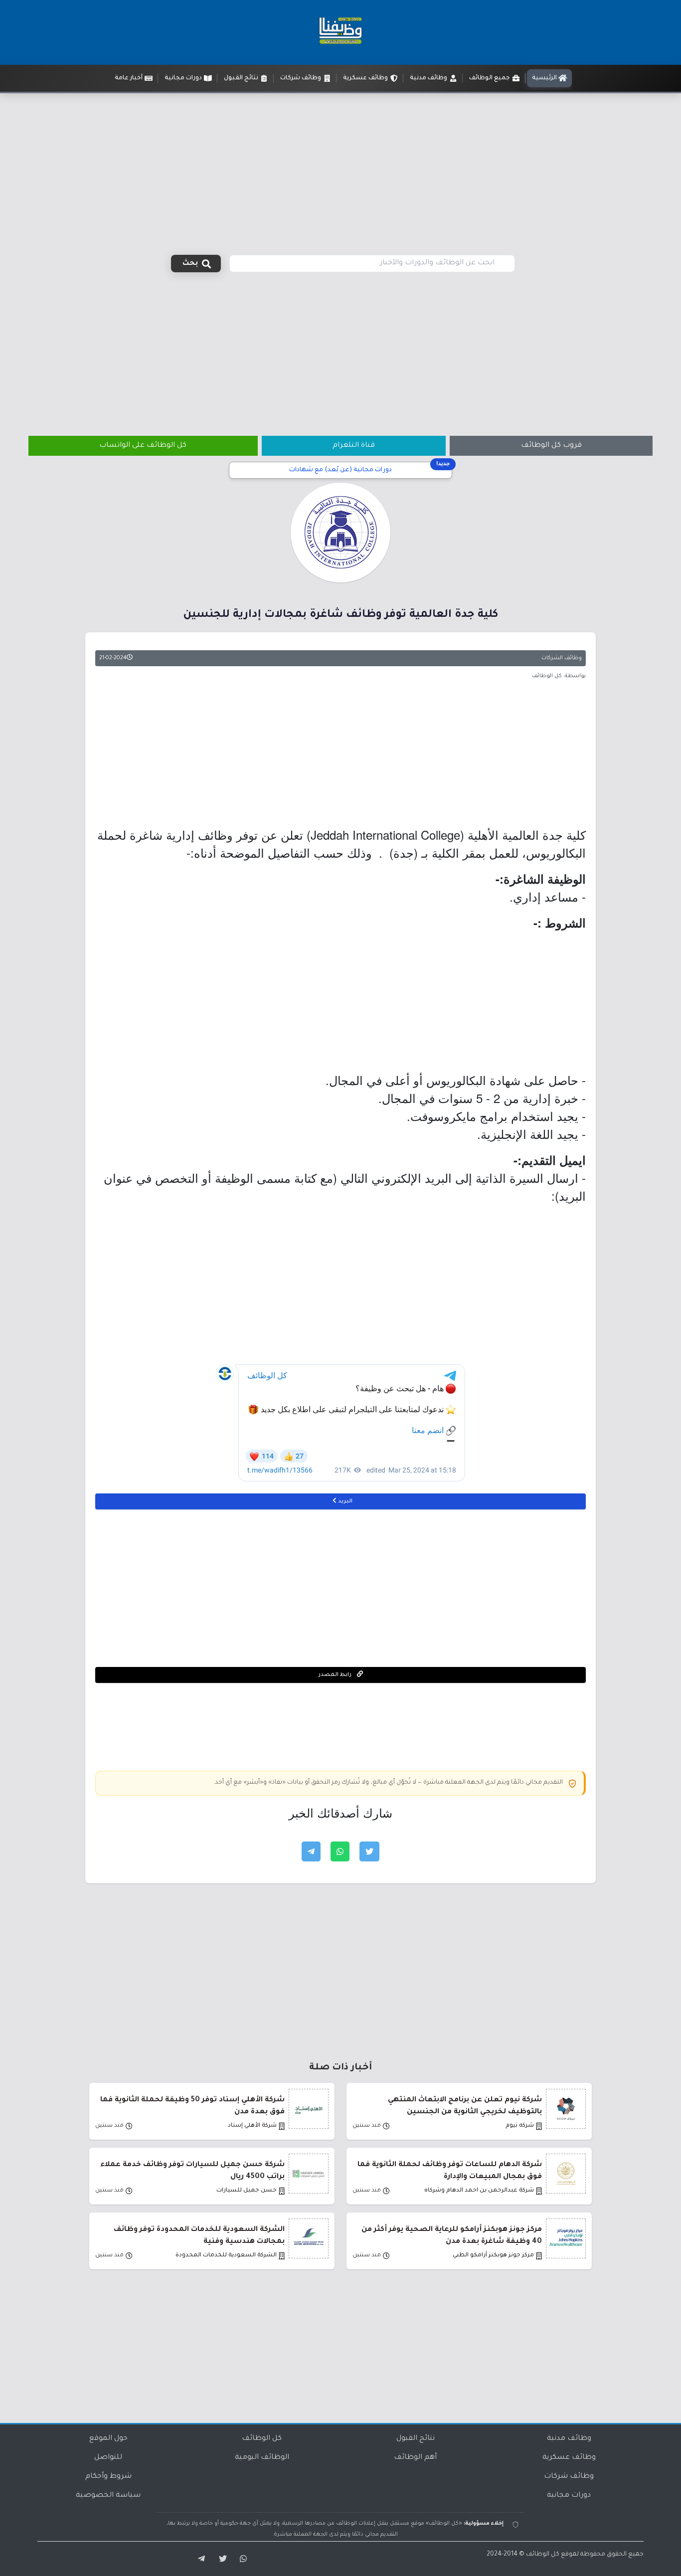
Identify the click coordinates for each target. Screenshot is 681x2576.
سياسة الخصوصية (108, 2496)
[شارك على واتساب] (340, 1851)
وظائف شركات (569, 2477)
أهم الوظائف (415, 2458)
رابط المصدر (336, 1675)
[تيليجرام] (198, 2559)
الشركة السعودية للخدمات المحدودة (226, 2256)
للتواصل (108, 2458)
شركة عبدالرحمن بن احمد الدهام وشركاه (479, 2191)
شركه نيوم (520, 2126)
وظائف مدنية (569, 2439)
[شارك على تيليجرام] (311, 1851)
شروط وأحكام (108, 2477)
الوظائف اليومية (262, 2458)
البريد (344, 1501)
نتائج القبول (416, 2439)
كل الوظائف (262, 2439)
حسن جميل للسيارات (247, 2191)
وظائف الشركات (562, 658)
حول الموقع (108, 2439)
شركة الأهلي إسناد (252, 2126)
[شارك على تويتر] (369, 1851)
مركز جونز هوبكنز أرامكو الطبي (493, 2256)
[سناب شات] (242, 2559)
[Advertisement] (340, 168)
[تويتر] (220, 2559)
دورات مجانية (569, 2496)
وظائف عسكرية (569, 2458)
